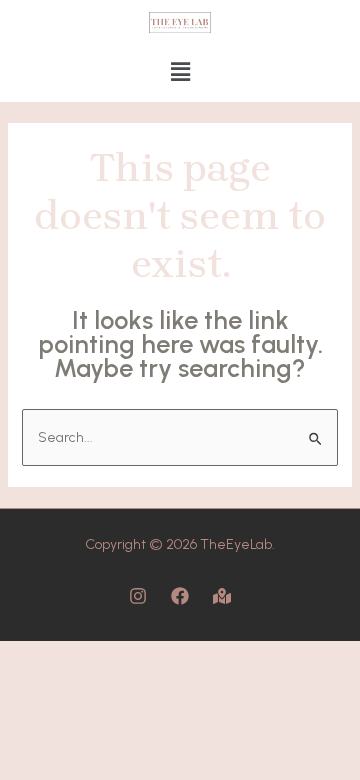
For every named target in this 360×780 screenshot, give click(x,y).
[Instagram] (138, 596)
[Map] (222, 596)
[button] (180, 73)
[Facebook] (180, 596)
